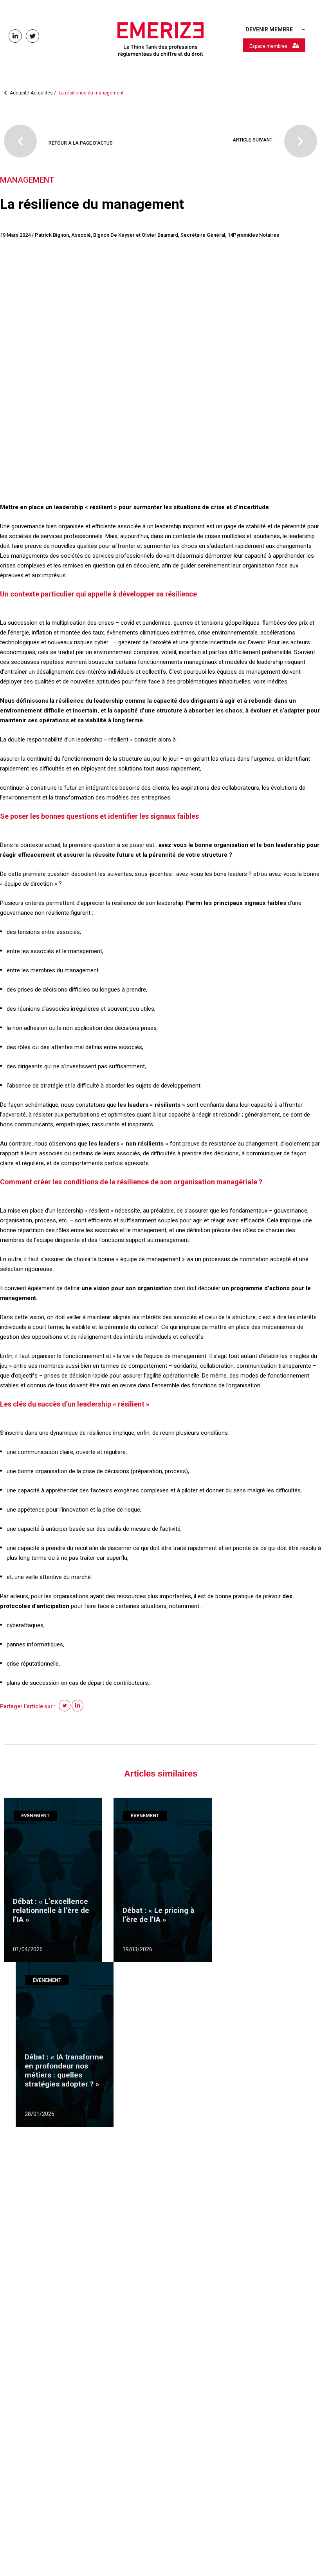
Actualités (77, 93)
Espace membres (269, 46)
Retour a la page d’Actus (81, 143)
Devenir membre (269, 29)
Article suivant (252, 140)
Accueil (17, 93)
